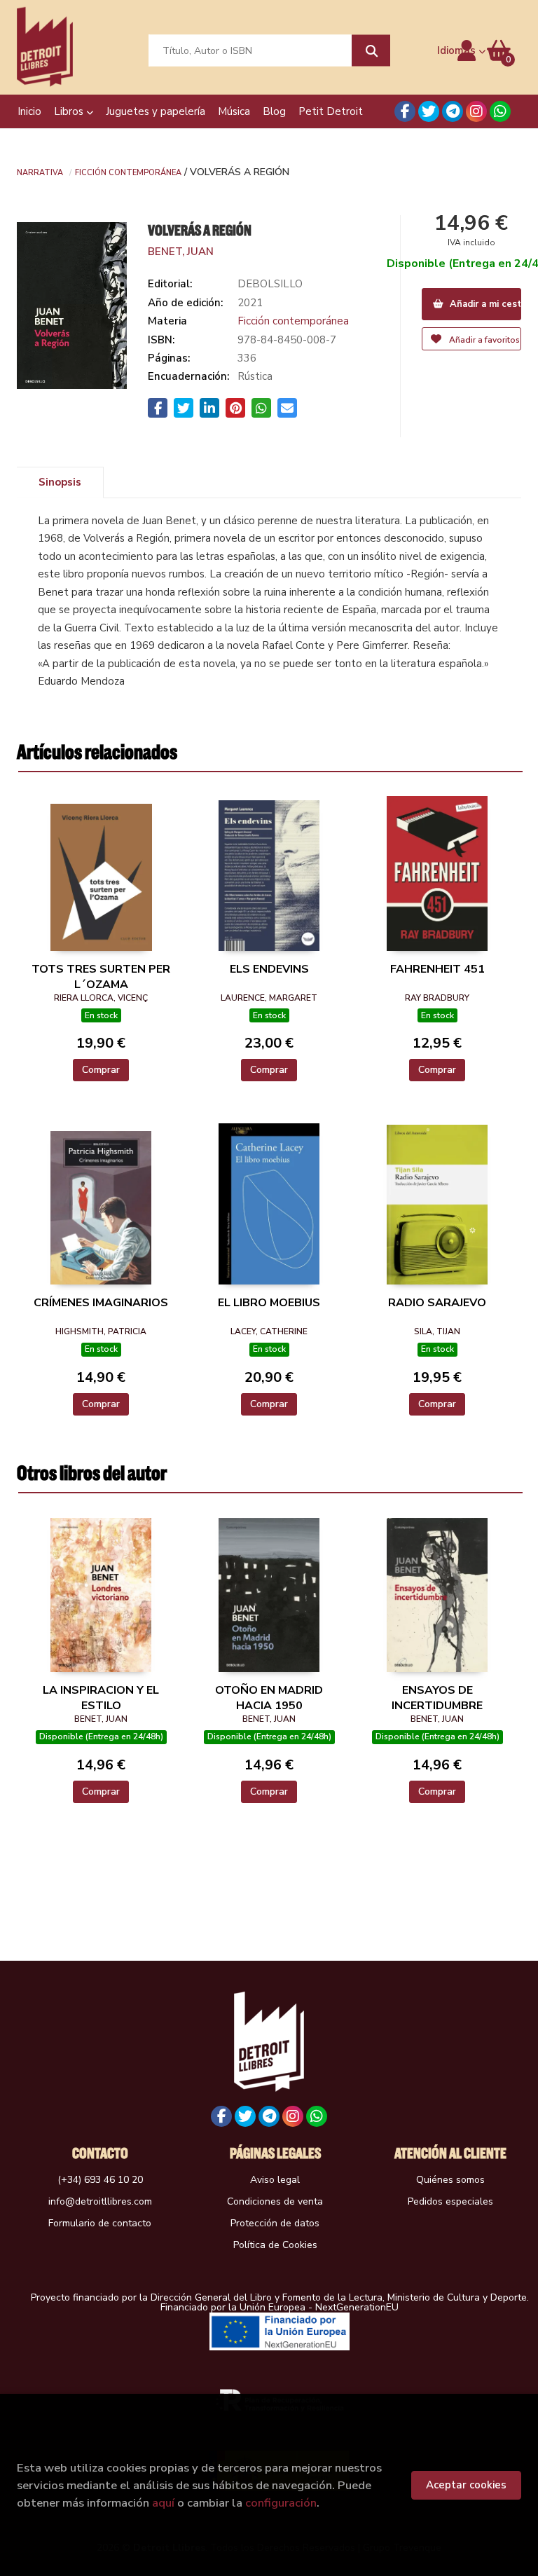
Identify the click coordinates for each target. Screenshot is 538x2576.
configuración (281, 2503)
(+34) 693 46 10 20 (100, 2180)
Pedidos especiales (450, 2201)
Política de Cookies (275, 2245)
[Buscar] (371, 51)
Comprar (101, 1070)
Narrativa (40, 172)
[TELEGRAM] (453, 111)
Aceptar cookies (466, 2485)
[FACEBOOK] (405, 111)
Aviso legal (275, 2180)
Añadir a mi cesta (484, 304)
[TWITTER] (429, 111)
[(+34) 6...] (500, 111)
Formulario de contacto (100, 2223)
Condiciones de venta (275, 2201)
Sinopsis (60, 482)
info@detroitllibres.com (100, 2201)
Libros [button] (70, 111)
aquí (163, 2503)
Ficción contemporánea (128, 172)
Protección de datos (275, 2223)
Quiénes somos (450, 2180)
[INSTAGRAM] (476, 111)
